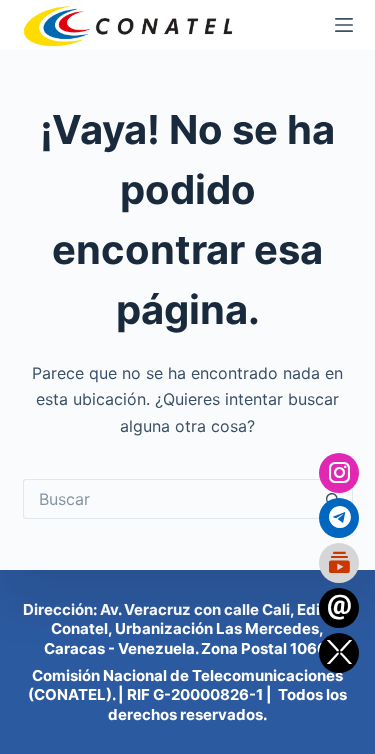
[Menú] (344, 25)
